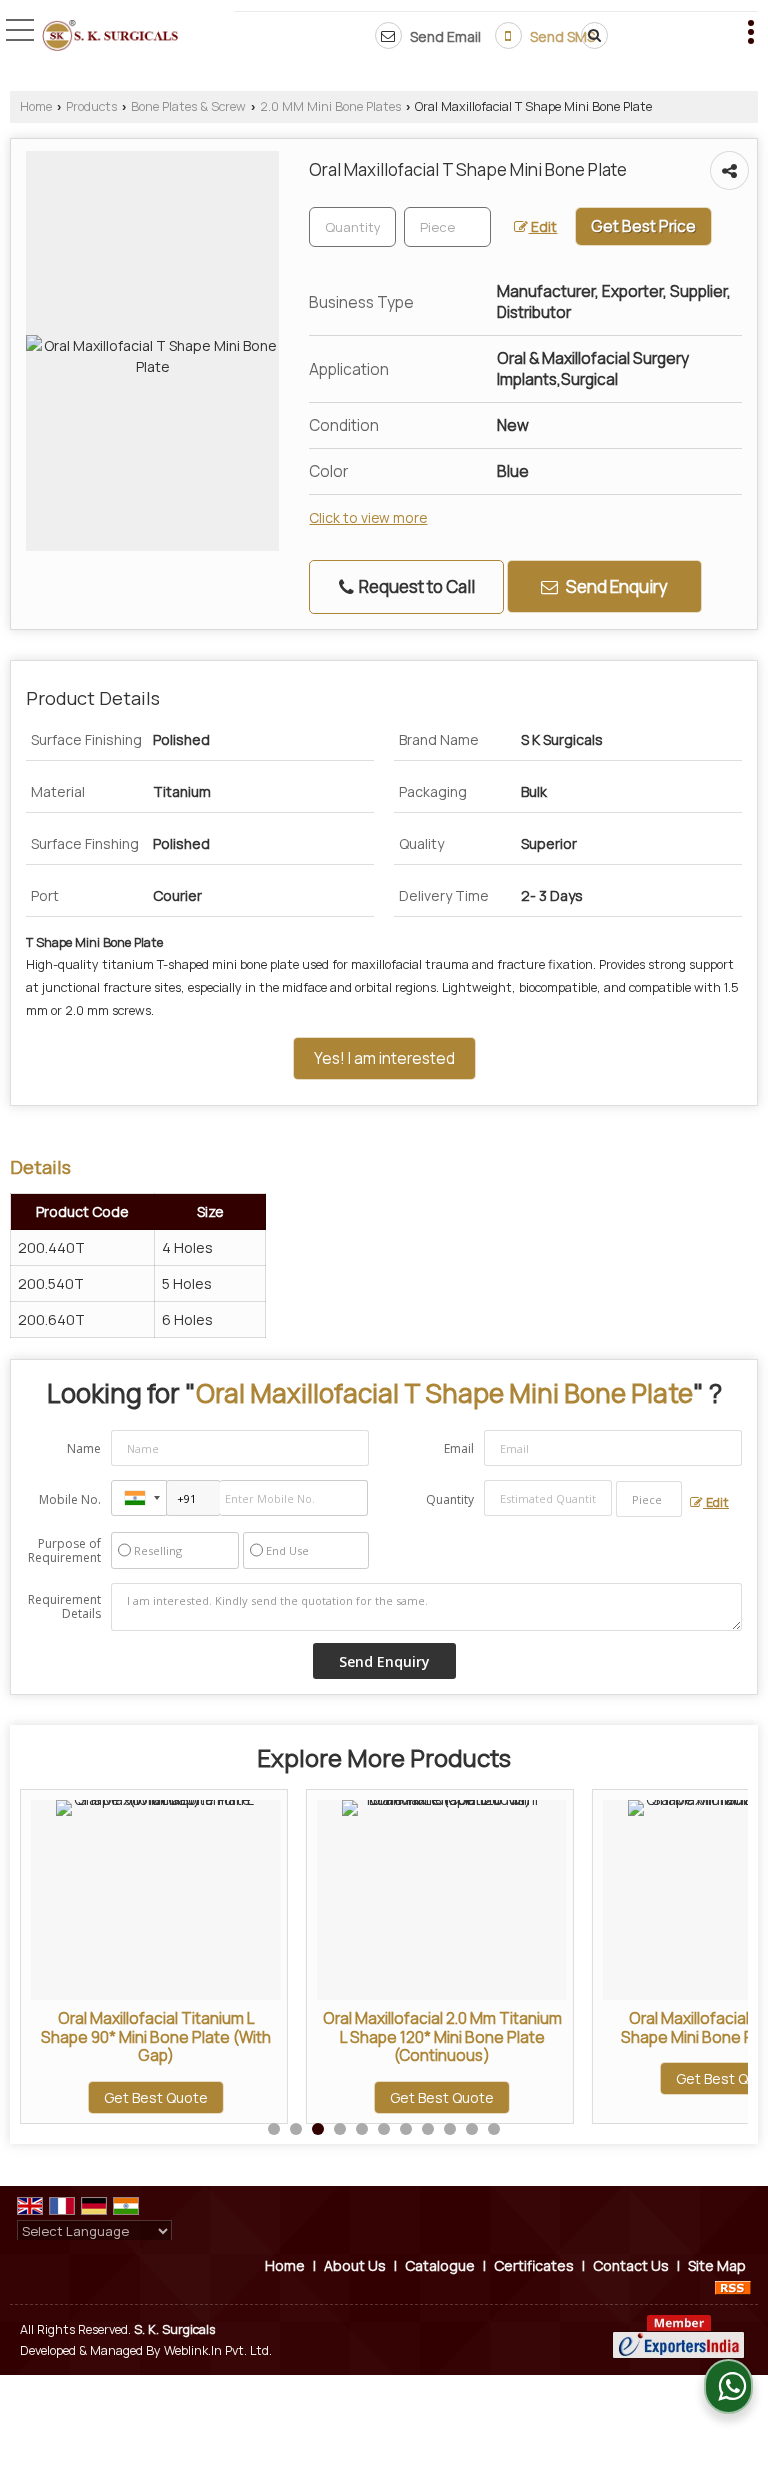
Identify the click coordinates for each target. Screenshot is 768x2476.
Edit (542, 226)
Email (459, 1448)
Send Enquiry (615, 586)
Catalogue (440, 2265)
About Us (355, 2265)
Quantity (450, 1499)
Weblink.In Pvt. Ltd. (218, 2350)
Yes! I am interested (384, 1058)
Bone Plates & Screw (188, 106)
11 (494, 2129)
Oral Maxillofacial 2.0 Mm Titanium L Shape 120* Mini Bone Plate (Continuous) (442, 2037)
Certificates (534, 2265)
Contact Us (631, 2265)
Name (84, 1448)
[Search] (591, 35)
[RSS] (733, 2286)
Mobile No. (70, 1499)
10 (472, 2129)
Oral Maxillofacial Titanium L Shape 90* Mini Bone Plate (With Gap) (156, 2037)
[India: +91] (139, 1498)
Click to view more (368, 517)
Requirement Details (64, 1607)
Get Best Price (643, 226)
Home (36, 106)
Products (91, 106)
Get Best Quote (156, 2097)
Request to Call (415, 586)
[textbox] (447, 227)
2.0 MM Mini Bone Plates (330, 106)
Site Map (717, 2265)
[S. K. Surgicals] (110, 37)
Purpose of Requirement (64, 1551)
